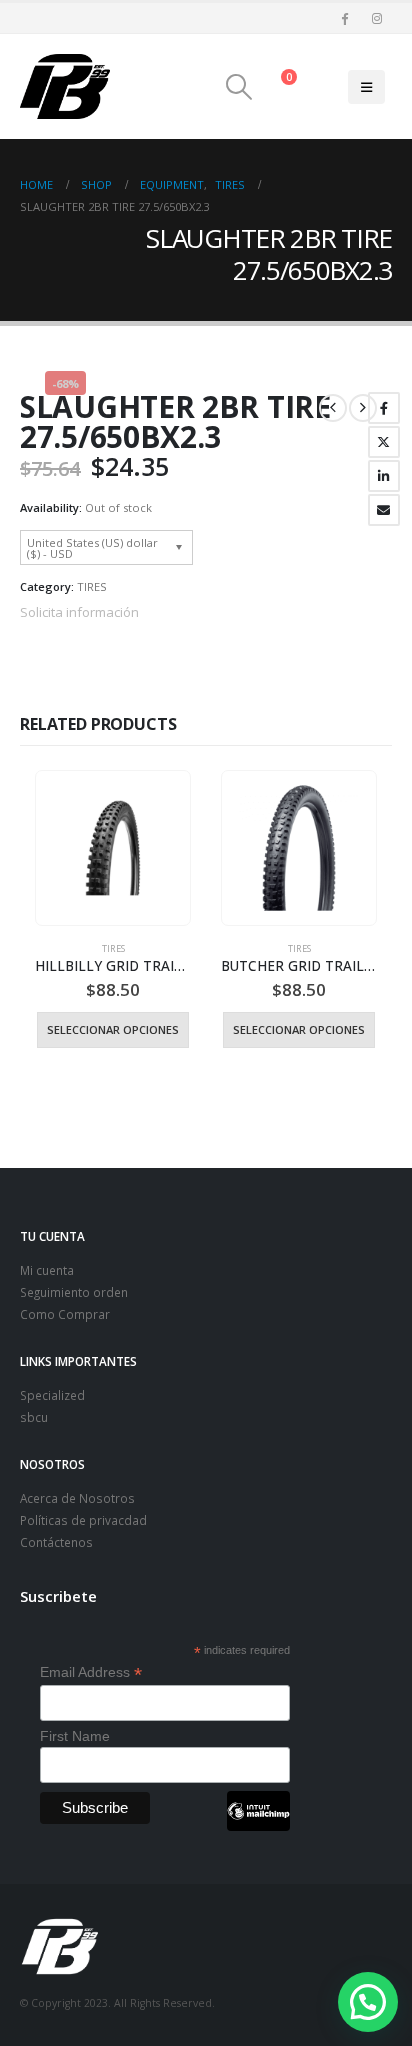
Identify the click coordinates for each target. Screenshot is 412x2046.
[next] (363, 408)
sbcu (34, 1417)
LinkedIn (384, 476)
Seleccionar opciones (113, 1029)
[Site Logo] (65, 86)
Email (384, 510)
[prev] (333, 408)
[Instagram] (377, 18)
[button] (238, 87)
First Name (75, 1736)
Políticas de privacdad (83, 1520)
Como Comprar (65, 1314)
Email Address (91, 1672)
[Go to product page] (112, 847)
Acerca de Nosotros (77, 1498)
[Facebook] (344, 18)
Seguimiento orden (74, 1292)
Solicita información (79, 612)
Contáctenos (56, 1542)
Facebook (384, 408)
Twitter (384, 442)
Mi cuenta (47, 1270)
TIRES (92, 586)
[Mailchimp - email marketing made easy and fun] (258, 1826)
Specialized (52, 1395)
